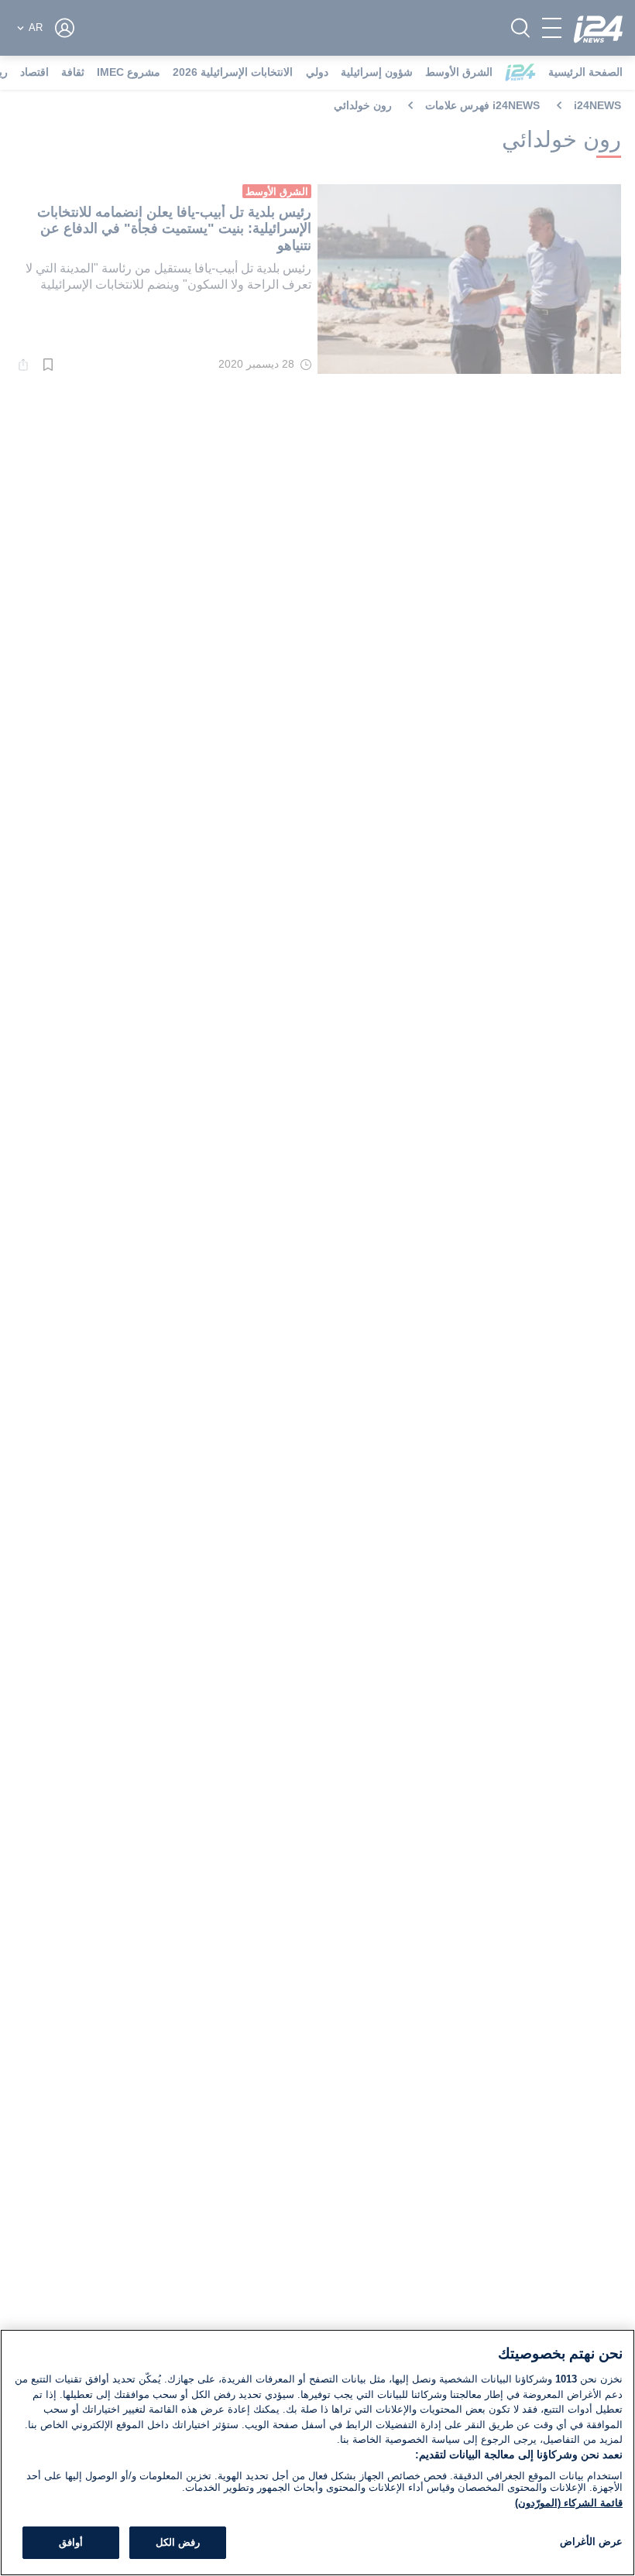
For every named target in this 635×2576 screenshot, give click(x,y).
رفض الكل (178, 2542)
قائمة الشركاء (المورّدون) (569, 2503)
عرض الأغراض (591, 2542)
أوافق (71, 2542)
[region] (317, 2453)
